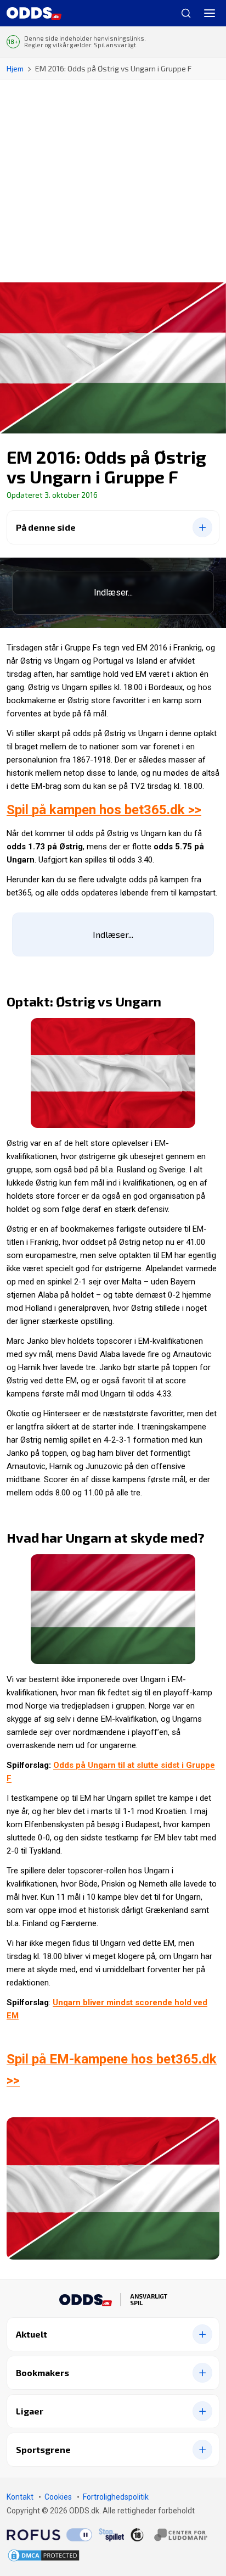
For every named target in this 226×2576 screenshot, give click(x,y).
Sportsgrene (43, 2449)
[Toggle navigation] (210, 13)
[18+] (169, 2534)
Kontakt (20, 2497)
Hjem (15, 68)
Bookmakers (43, 2372)
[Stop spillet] (111, 2534)
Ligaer (30, 2411)
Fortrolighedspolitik (116, 2497)
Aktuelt (32, 2334)
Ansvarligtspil (149, 2300)
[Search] (182, 13)
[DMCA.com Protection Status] (44, 2555)
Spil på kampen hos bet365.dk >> (104, 810)
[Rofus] (49, 2534)
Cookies (58, 2497)
